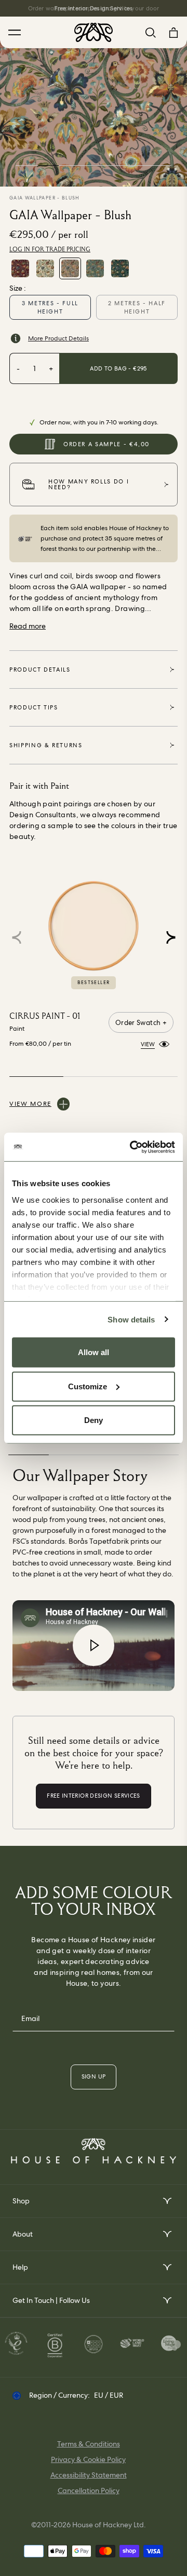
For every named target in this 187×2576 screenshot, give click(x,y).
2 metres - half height (137, 307)
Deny (94, 1420)
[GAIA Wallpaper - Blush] (70, 268)
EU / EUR (109, 2395)
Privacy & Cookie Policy (88, 2459)
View (148, 1044)
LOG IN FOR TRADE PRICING (50, 249)
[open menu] (166, 2201)
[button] (171, 937)
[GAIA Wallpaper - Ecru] (45, 268)
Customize (88, 1386)
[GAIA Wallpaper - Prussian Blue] (95, 268)
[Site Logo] (94, 32)
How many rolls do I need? (89, 484)
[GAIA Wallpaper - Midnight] (120, 268)
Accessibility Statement (89, 2475)
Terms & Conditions (89, 2444)
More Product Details (58, 338)
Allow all (94, 1352)
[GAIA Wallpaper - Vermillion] (20, 268)
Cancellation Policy (89, 2490)
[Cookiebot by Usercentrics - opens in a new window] (132, 1147)
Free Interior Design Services (94, 8)
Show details (131, 1319)
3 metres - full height (50, 307)
